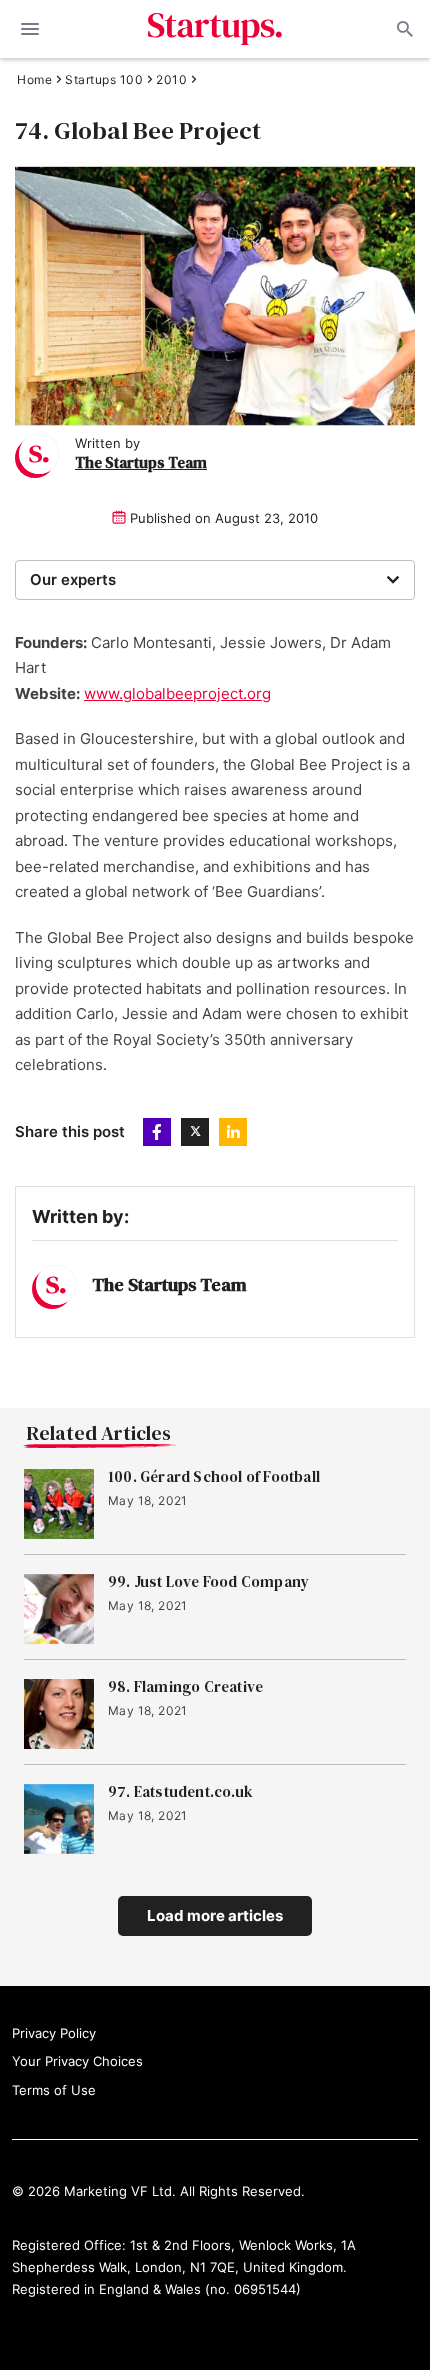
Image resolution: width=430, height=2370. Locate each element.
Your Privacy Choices (77, 2061)
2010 (171, 80)
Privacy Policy (54, 2033)
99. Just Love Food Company (208, 1582)
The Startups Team (141, 462)
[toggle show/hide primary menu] (30, 29)
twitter (195, 1132)
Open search (403, 29)
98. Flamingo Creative (185, 1687)
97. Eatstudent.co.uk (180, 1792)
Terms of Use (54, 2090)
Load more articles (215, 1915)
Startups (215, 29)
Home (34, 80)
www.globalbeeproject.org (177, 693)
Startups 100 (104, 80)
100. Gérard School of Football (214, 1477)
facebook (157, 1132)
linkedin (233, 1132)
